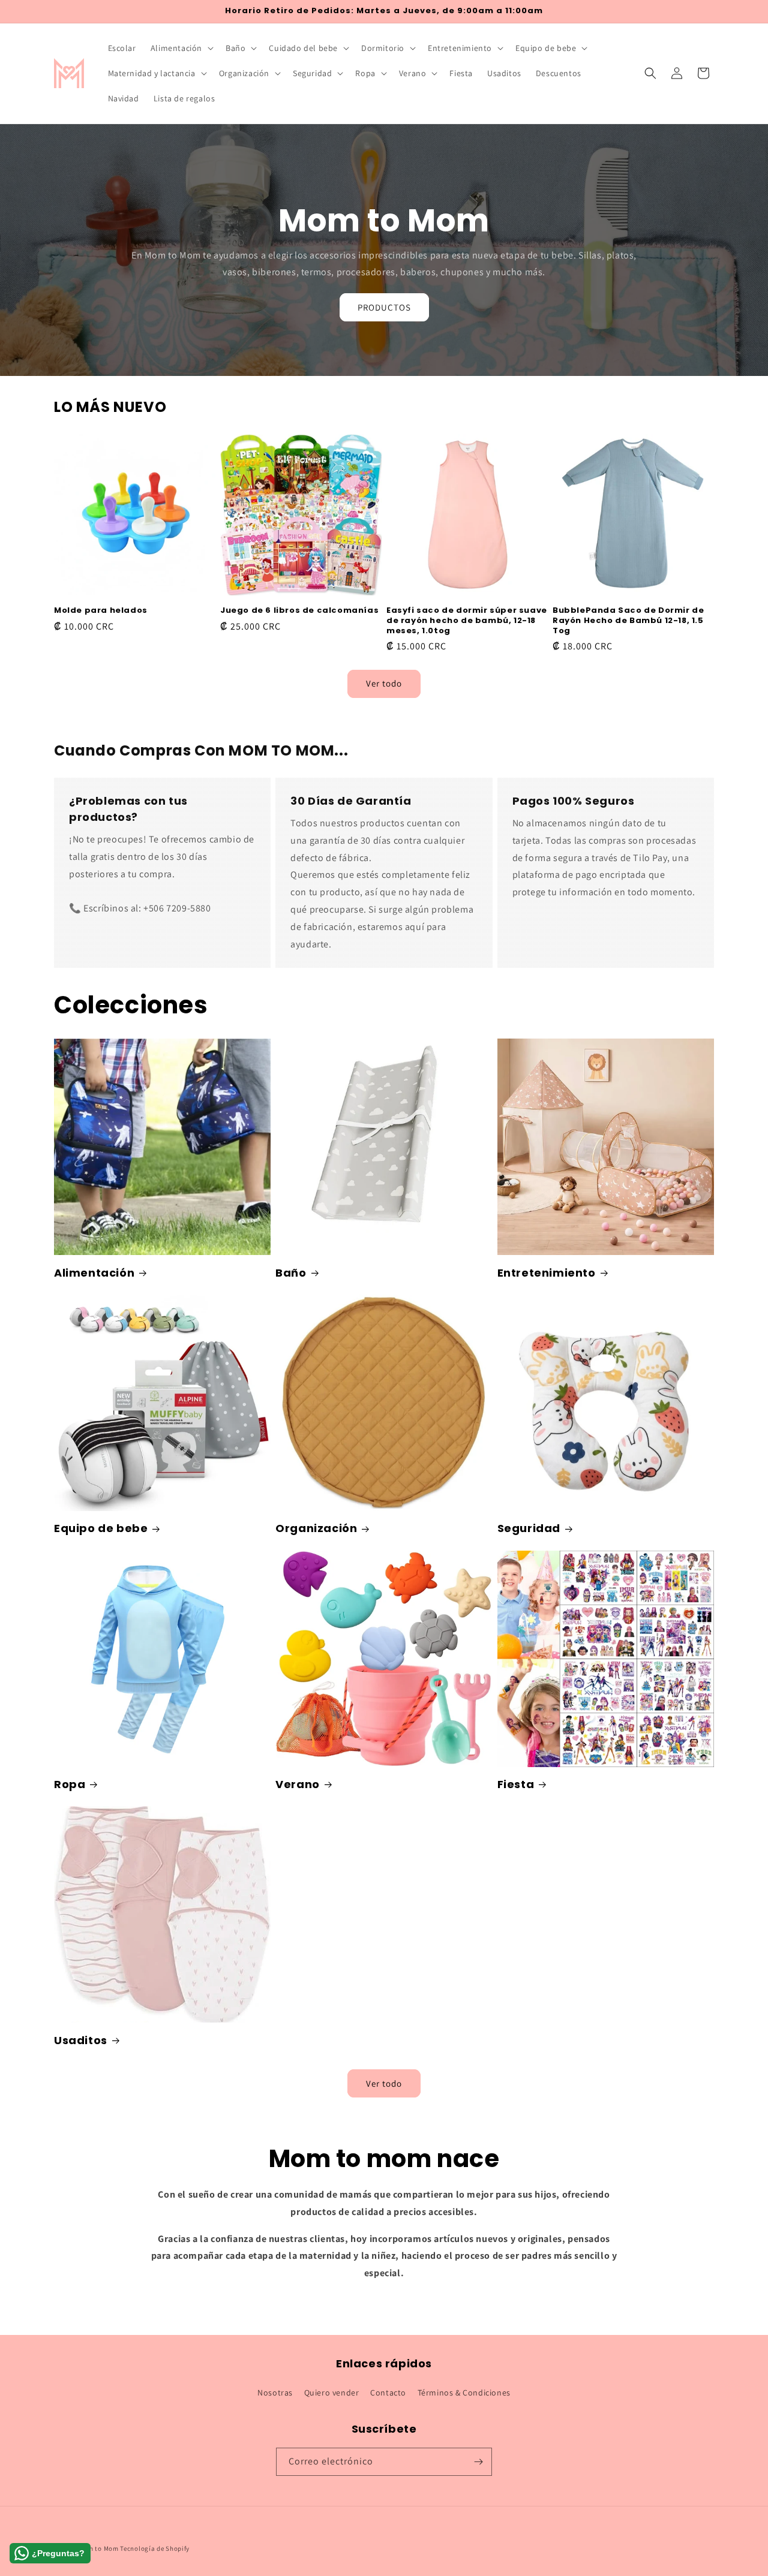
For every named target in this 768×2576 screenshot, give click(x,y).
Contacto (388, 2393)
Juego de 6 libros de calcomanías (299, 611)
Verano (298, 1784)
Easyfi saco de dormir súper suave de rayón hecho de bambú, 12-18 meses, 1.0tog (467, 621)
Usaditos (81, 2040)
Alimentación (94, 1273)
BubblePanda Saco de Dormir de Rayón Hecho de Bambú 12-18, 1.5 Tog (628, 621)
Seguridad (529, 1528)
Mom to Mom (100, 2548)
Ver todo (384, 683)
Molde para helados (101, 611)
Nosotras (275, 2393)
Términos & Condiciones (464, 2393)
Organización (316, 1528)
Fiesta (516, 1784)
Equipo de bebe (101, 1528)
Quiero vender (332, 2393)
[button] (181, 48)
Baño (291, 1273)
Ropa (70, 1784)
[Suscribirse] (478, 2462)
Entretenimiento (547, 1273)
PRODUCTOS (384, 307)
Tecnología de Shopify (155, 2548)
